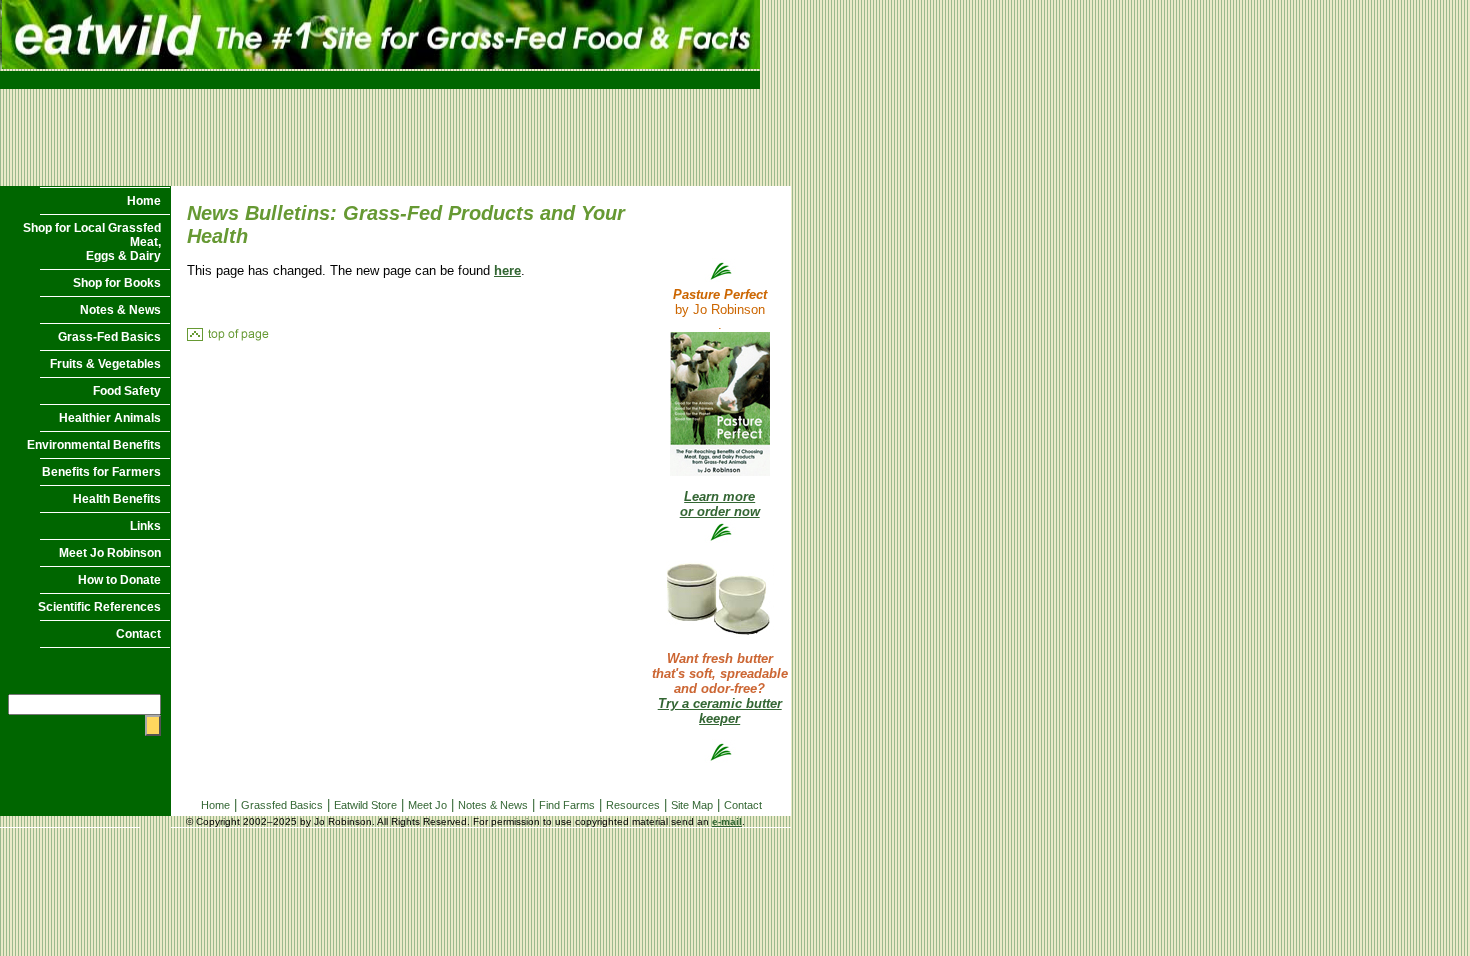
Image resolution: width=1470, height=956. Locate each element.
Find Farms (567, 805)
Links (145, 526)
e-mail (727, 821)
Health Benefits (117, 499)
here (507, 270)
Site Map (692, 805)
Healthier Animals (110, 418)
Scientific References (99, 607)
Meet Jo (427, 805)
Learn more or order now (720, 504)
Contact (138, 634)
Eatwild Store (365, 805)
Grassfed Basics (282, 805)
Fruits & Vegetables (105, 364)
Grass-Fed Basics (109, 337)
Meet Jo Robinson (110, 553)
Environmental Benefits (94, 445)
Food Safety (127, 391)
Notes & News (120, 310)
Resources (633, 805)
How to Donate (119, 580)
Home (144, 201)
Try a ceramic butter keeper (720, 711)
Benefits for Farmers (101, 472)
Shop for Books (117, 283)
